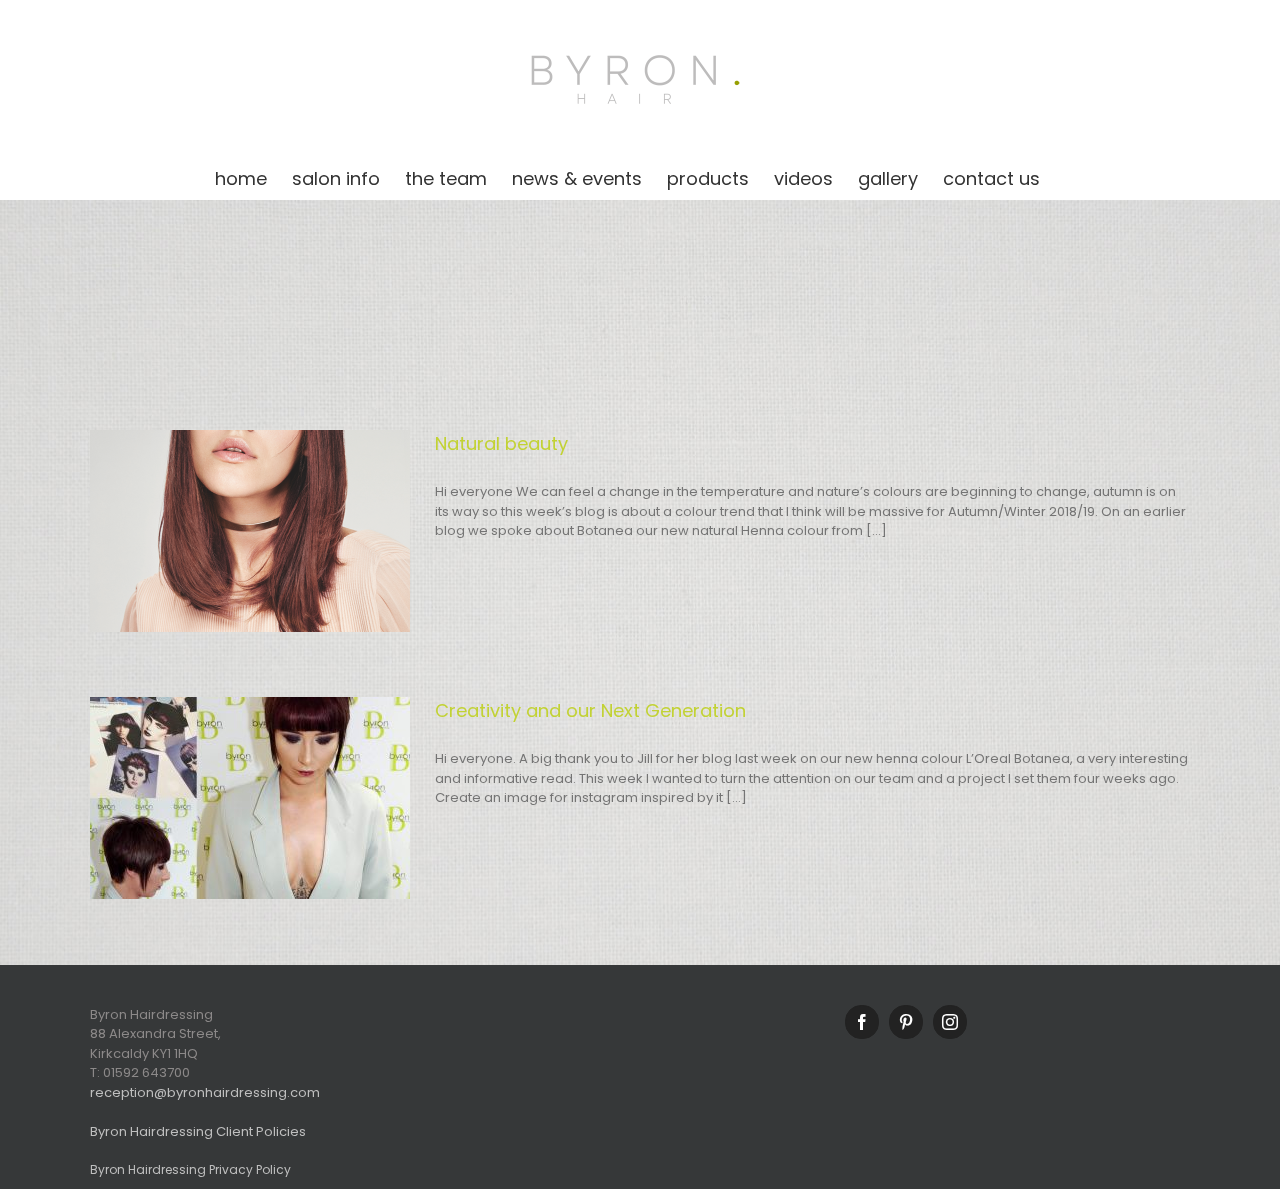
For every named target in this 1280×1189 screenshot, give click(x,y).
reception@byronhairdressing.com (205, 1092)
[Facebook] (862, 1022)
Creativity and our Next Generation (590, 710)
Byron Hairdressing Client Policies (198, 1131)
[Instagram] (950, 1022)
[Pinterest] (906, 1022)
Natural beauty (501, 443)
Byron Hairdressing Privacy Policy (190, 1169)
